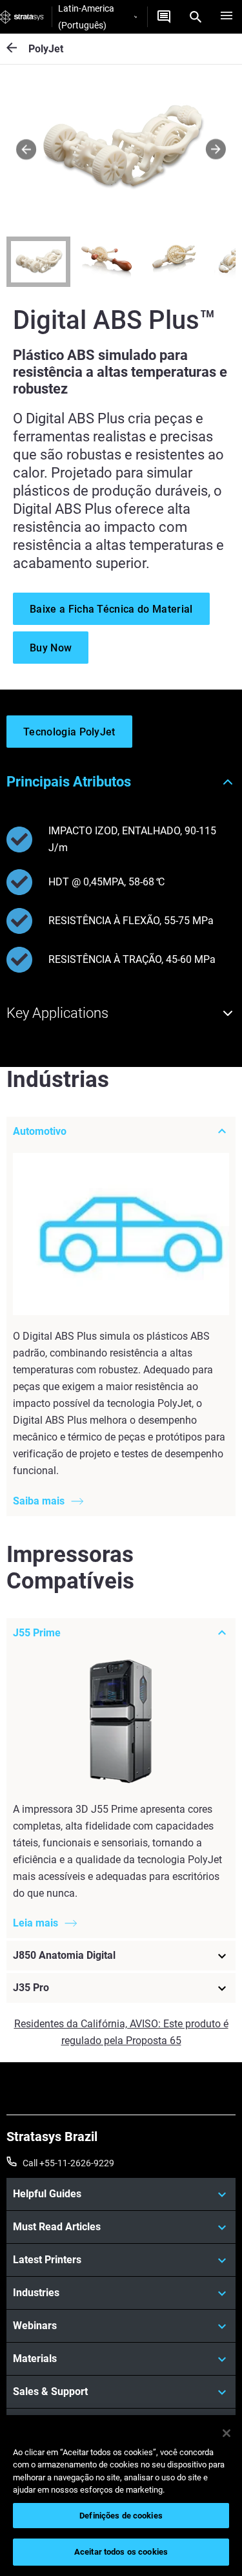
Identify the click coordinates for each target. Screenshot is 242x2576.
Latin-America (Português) (86, 17)
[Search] (196, 17)
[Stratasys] (22, 17)
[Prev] (26, 150)
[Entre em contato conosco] (164, 17)
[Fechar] (227, 2433)
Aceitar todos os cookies (121, 2552)
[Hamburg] (227, 17)
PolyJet (46, 49)
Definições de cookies (121, 2516)
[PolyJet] (17, 49)
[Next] (216, 150)
